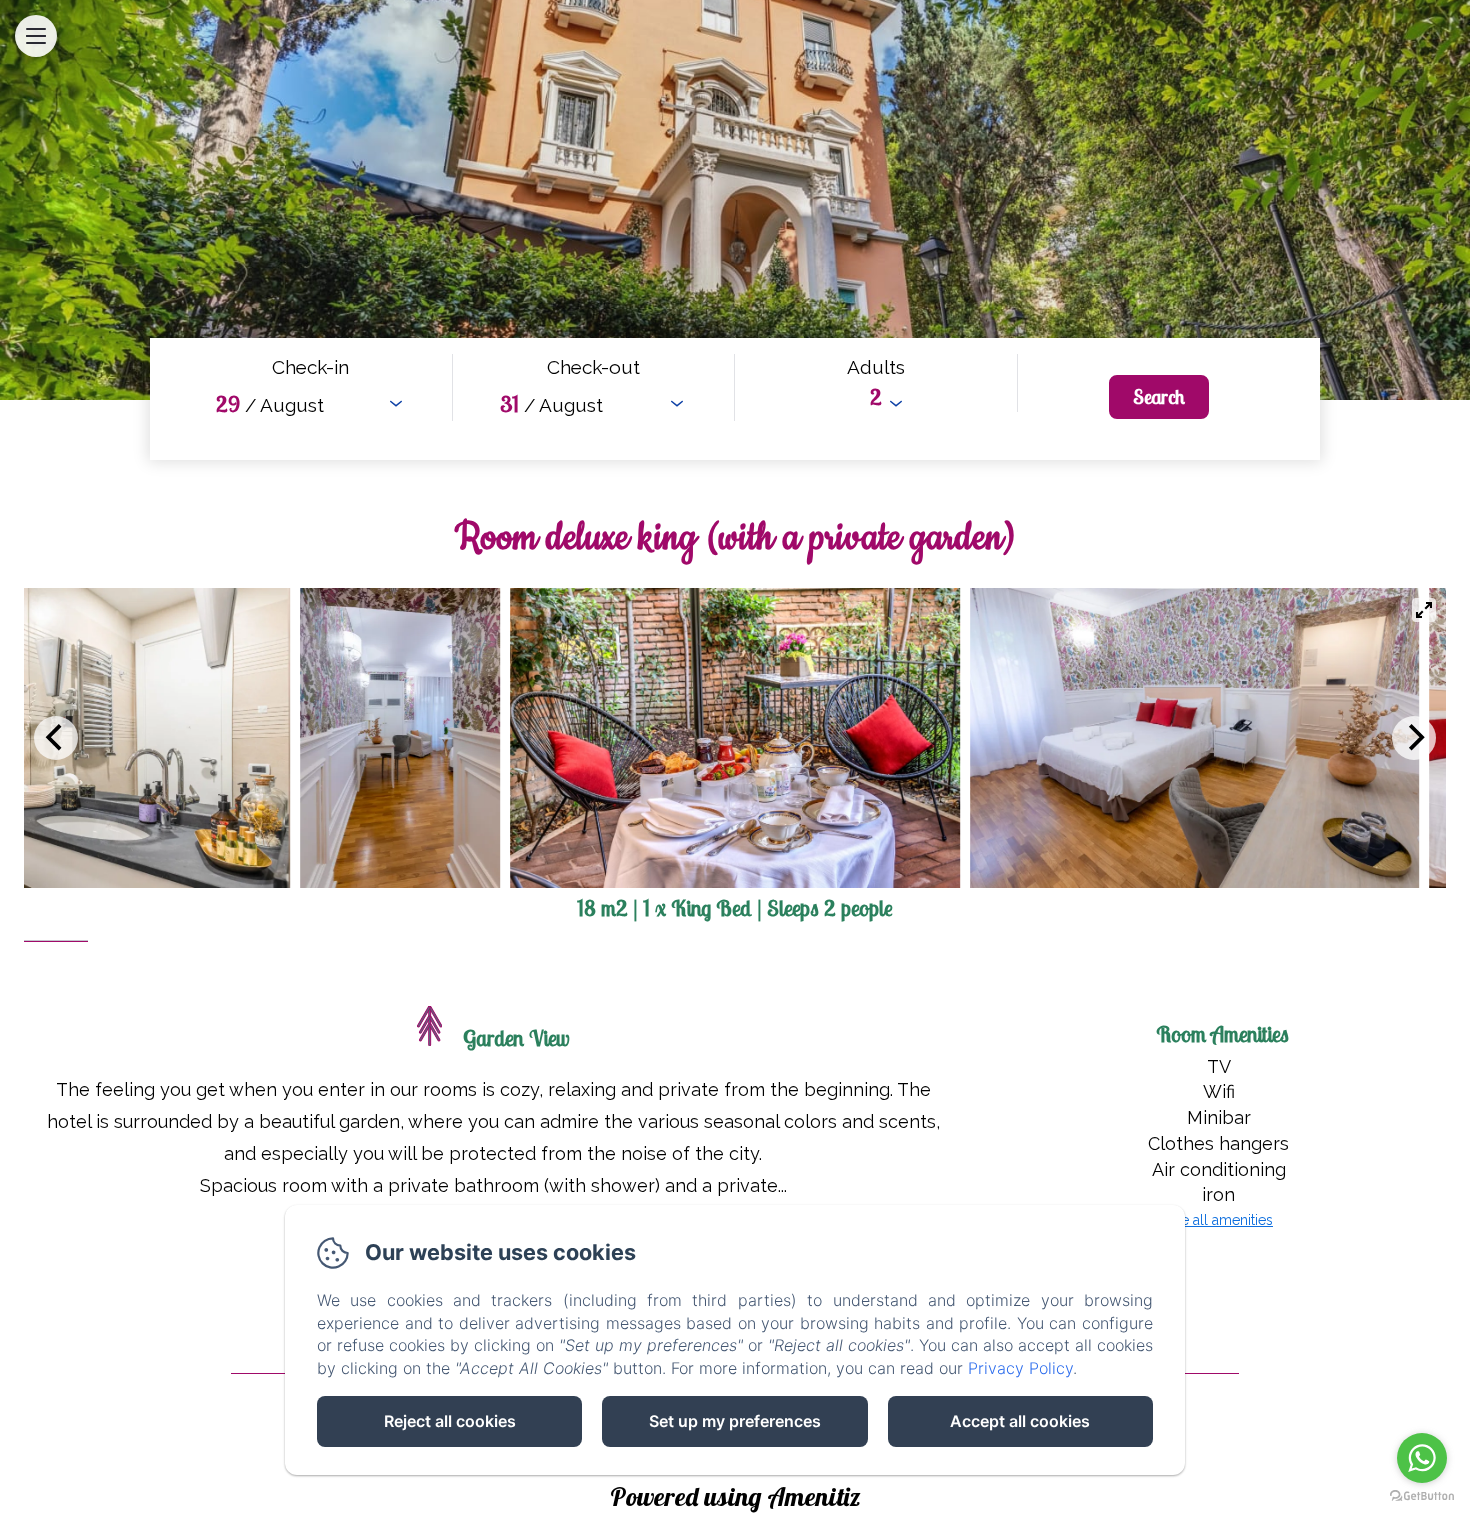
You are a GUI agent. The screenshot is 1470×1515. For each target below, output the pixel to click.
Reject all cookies (450, 1421)
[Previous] (56, 738)
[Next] (1414, 738)
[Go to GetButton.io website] (1422, 1495)
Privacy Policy (1020, 1368)
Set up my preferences (735, 1421)
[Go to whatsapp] (1422, 1458)
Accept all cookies (1020, 1421)
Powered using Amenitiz (735, 1496)
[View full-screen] (1424, 610)
